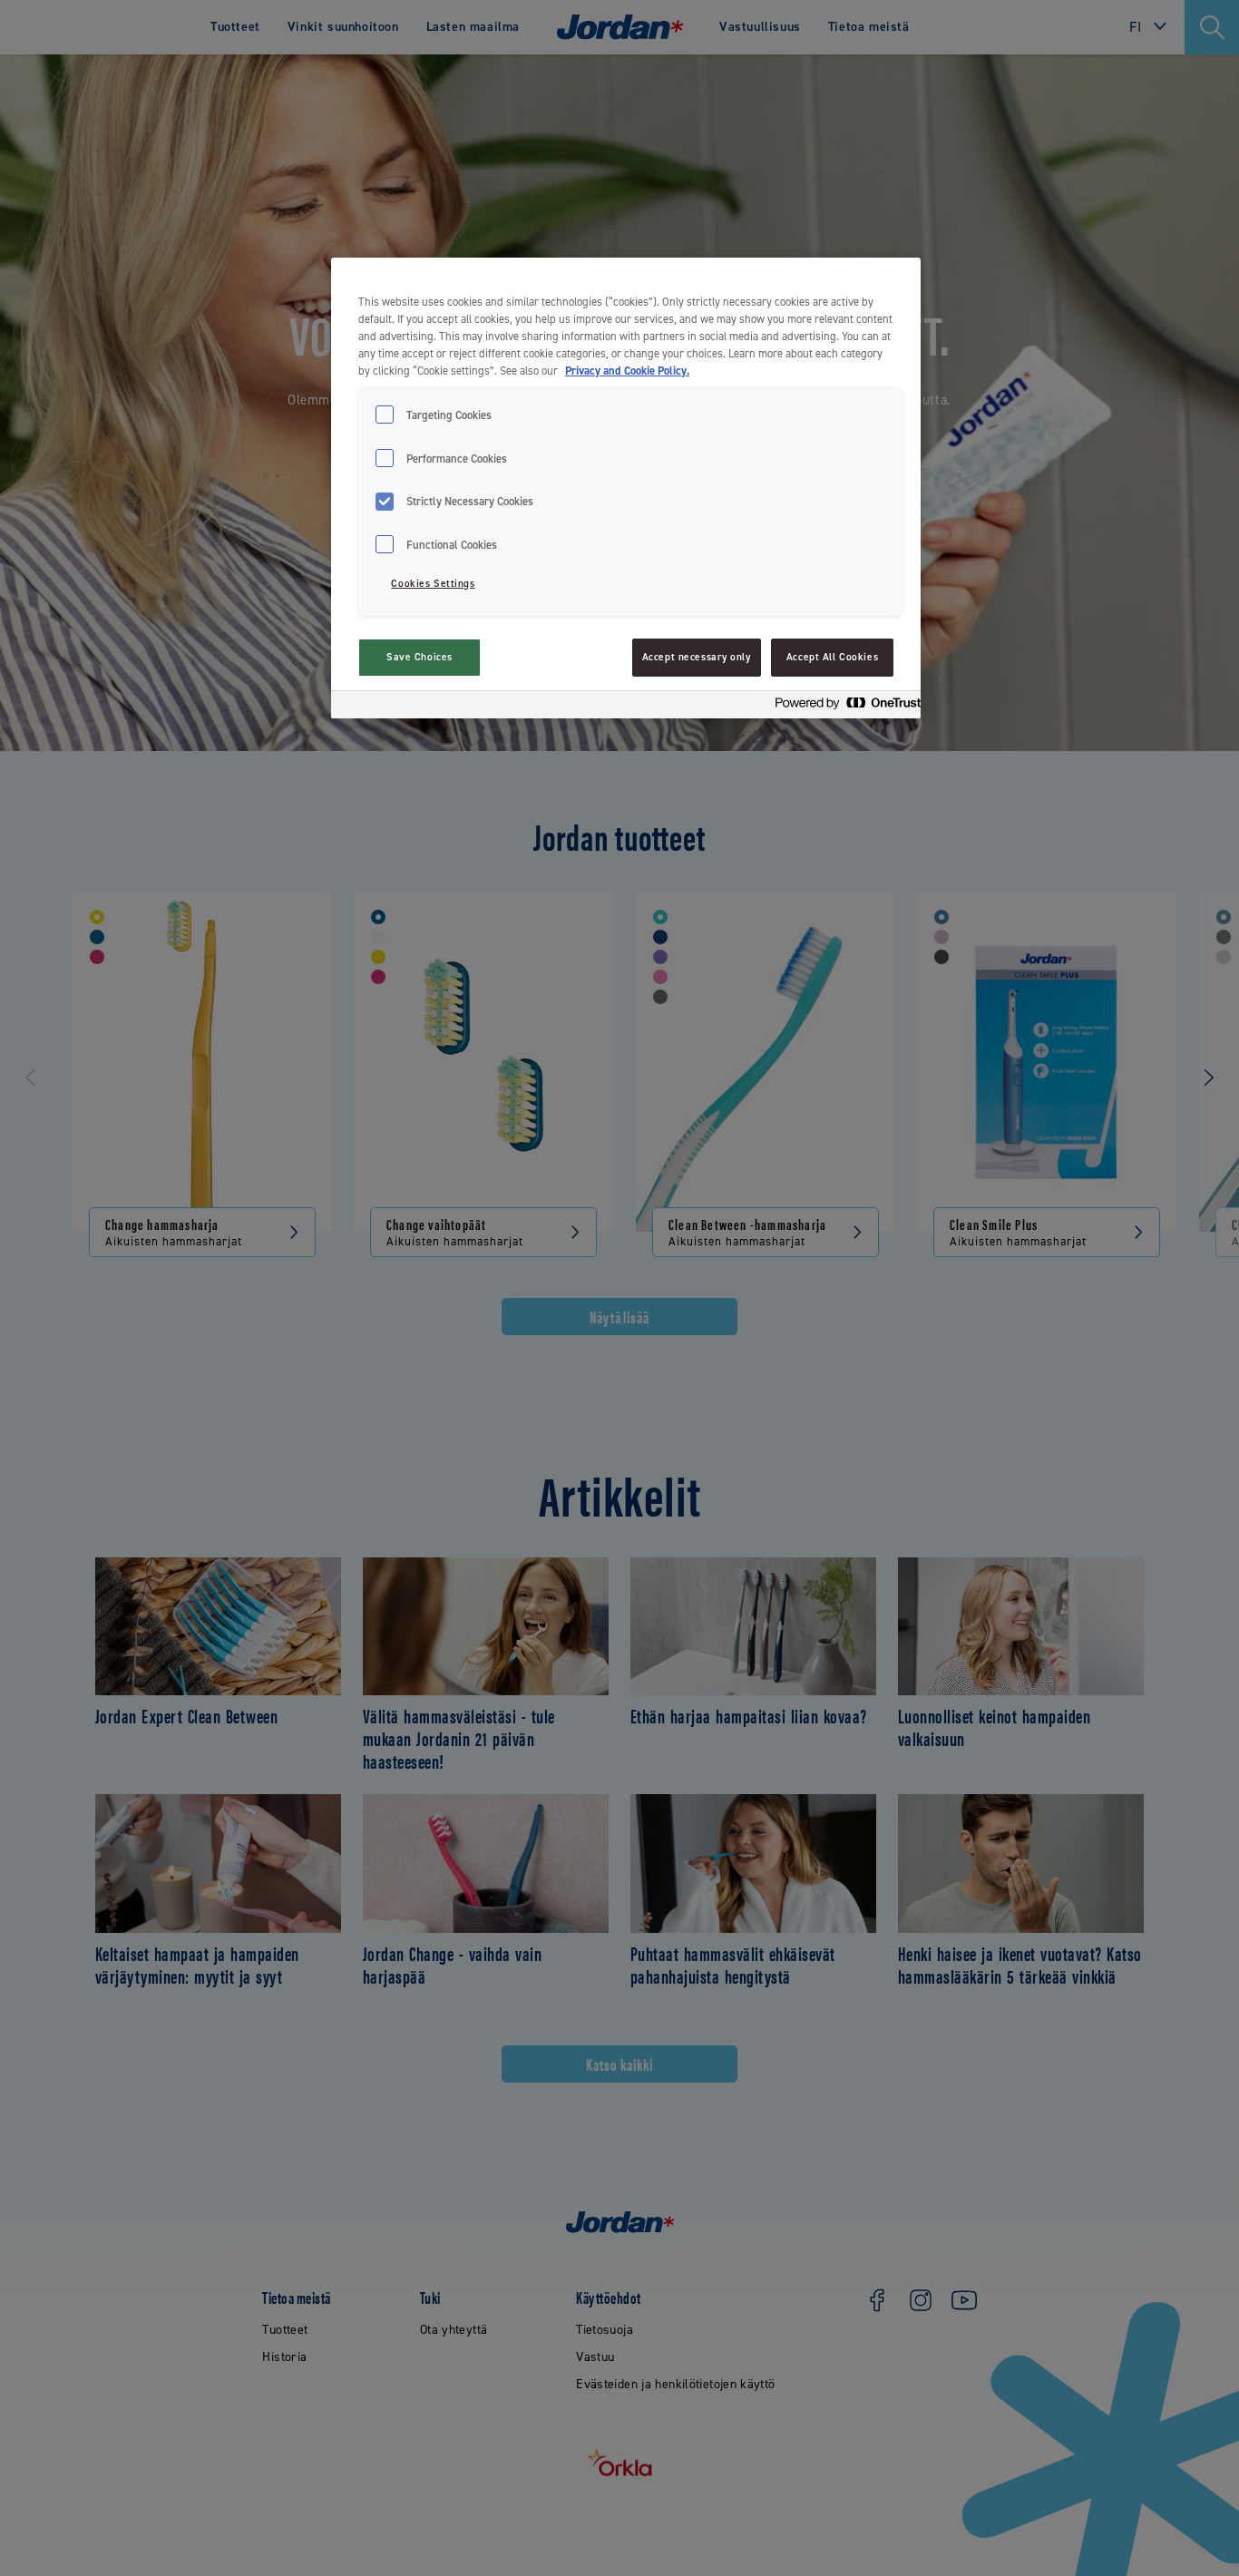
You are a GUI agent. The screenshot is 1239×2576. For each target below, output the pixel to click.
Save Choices (420, 657)
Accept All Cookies (832, 657)
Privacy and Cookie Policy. (627, 371)
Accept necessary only (697, 657)
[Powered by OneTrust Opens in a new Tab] (843, 707)
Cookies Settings (433, 584)
